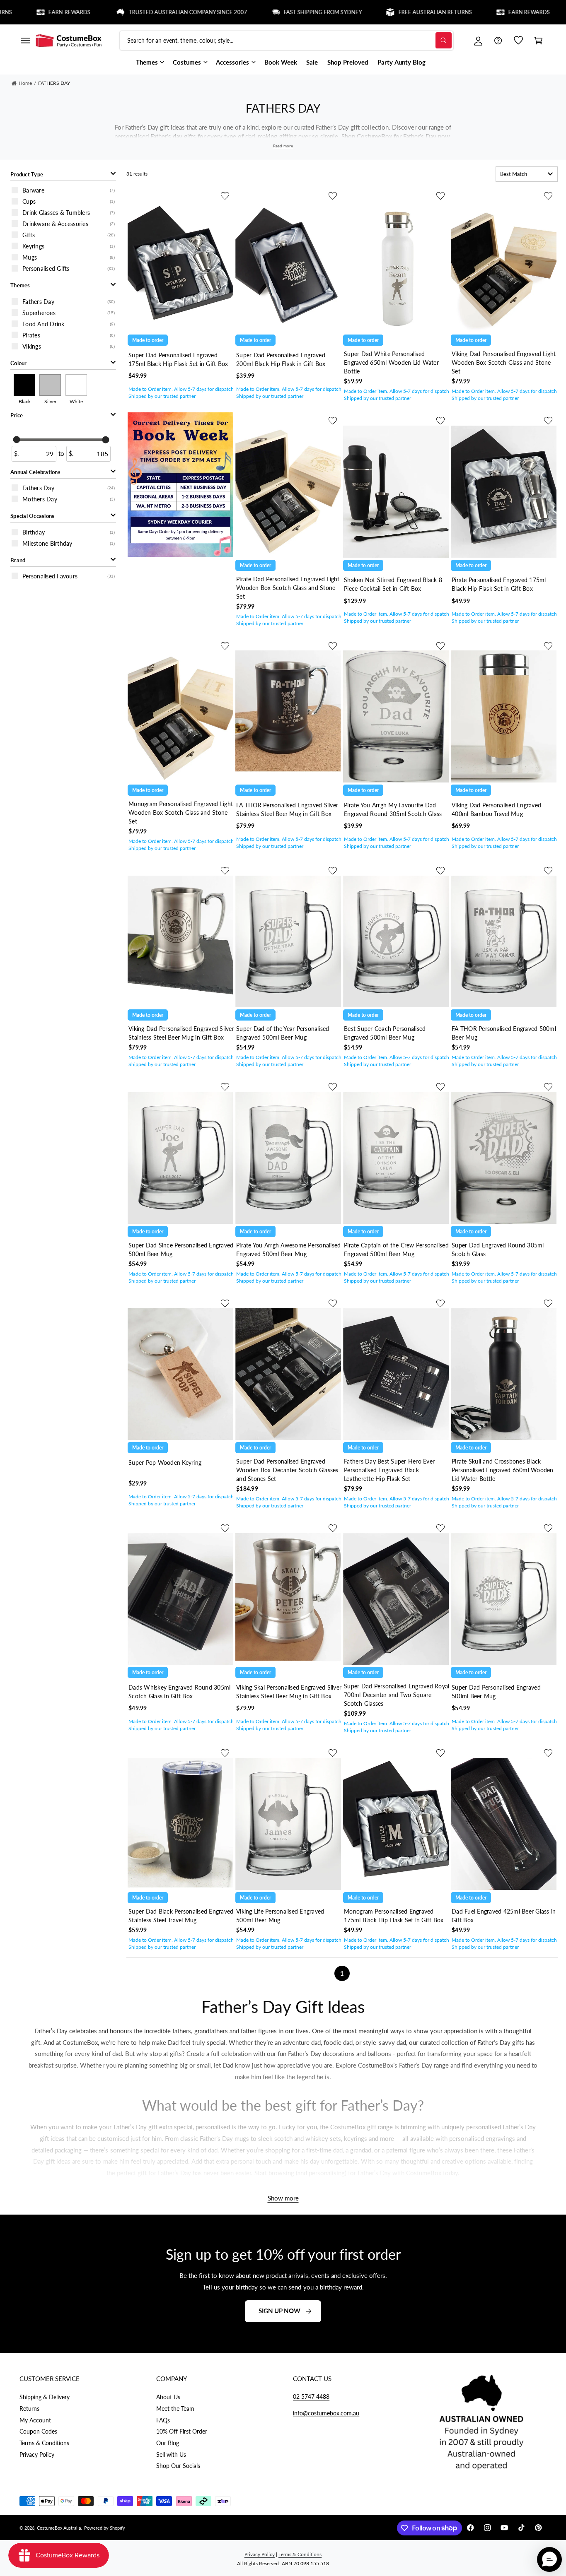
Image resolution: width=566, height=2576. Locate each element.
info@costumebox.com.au (326, 2413)
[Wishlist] (518, 41)
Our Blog (168, 2443)
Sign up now (279, 2311)
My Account (35, 2420)
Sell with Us (171, 2454)
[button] (25, 41)
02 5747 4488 (311, 2397)
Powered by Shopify (105, 2528)
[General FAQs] (498, 41)
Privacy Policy (37, 2454)
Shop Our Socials (178, 2466)
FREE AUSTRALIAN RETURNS (368, 12)
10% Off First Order (182, 2431)
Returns (29, 2409)
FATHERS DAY (54, 83)
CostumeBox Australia (59, 2528)
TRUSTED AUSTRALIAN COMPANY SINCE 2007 (121, 12)
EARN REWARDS (462, 12)
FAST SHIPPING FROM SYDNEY (256, 12)
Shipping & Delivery (45, 2397)
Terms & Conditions (44, 2443)
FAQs (163, 2420)
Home (25, 83)
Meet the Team (175, 2409)
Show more (283, 2198)
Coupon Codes (38, 2431)
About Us (168, 2397)
